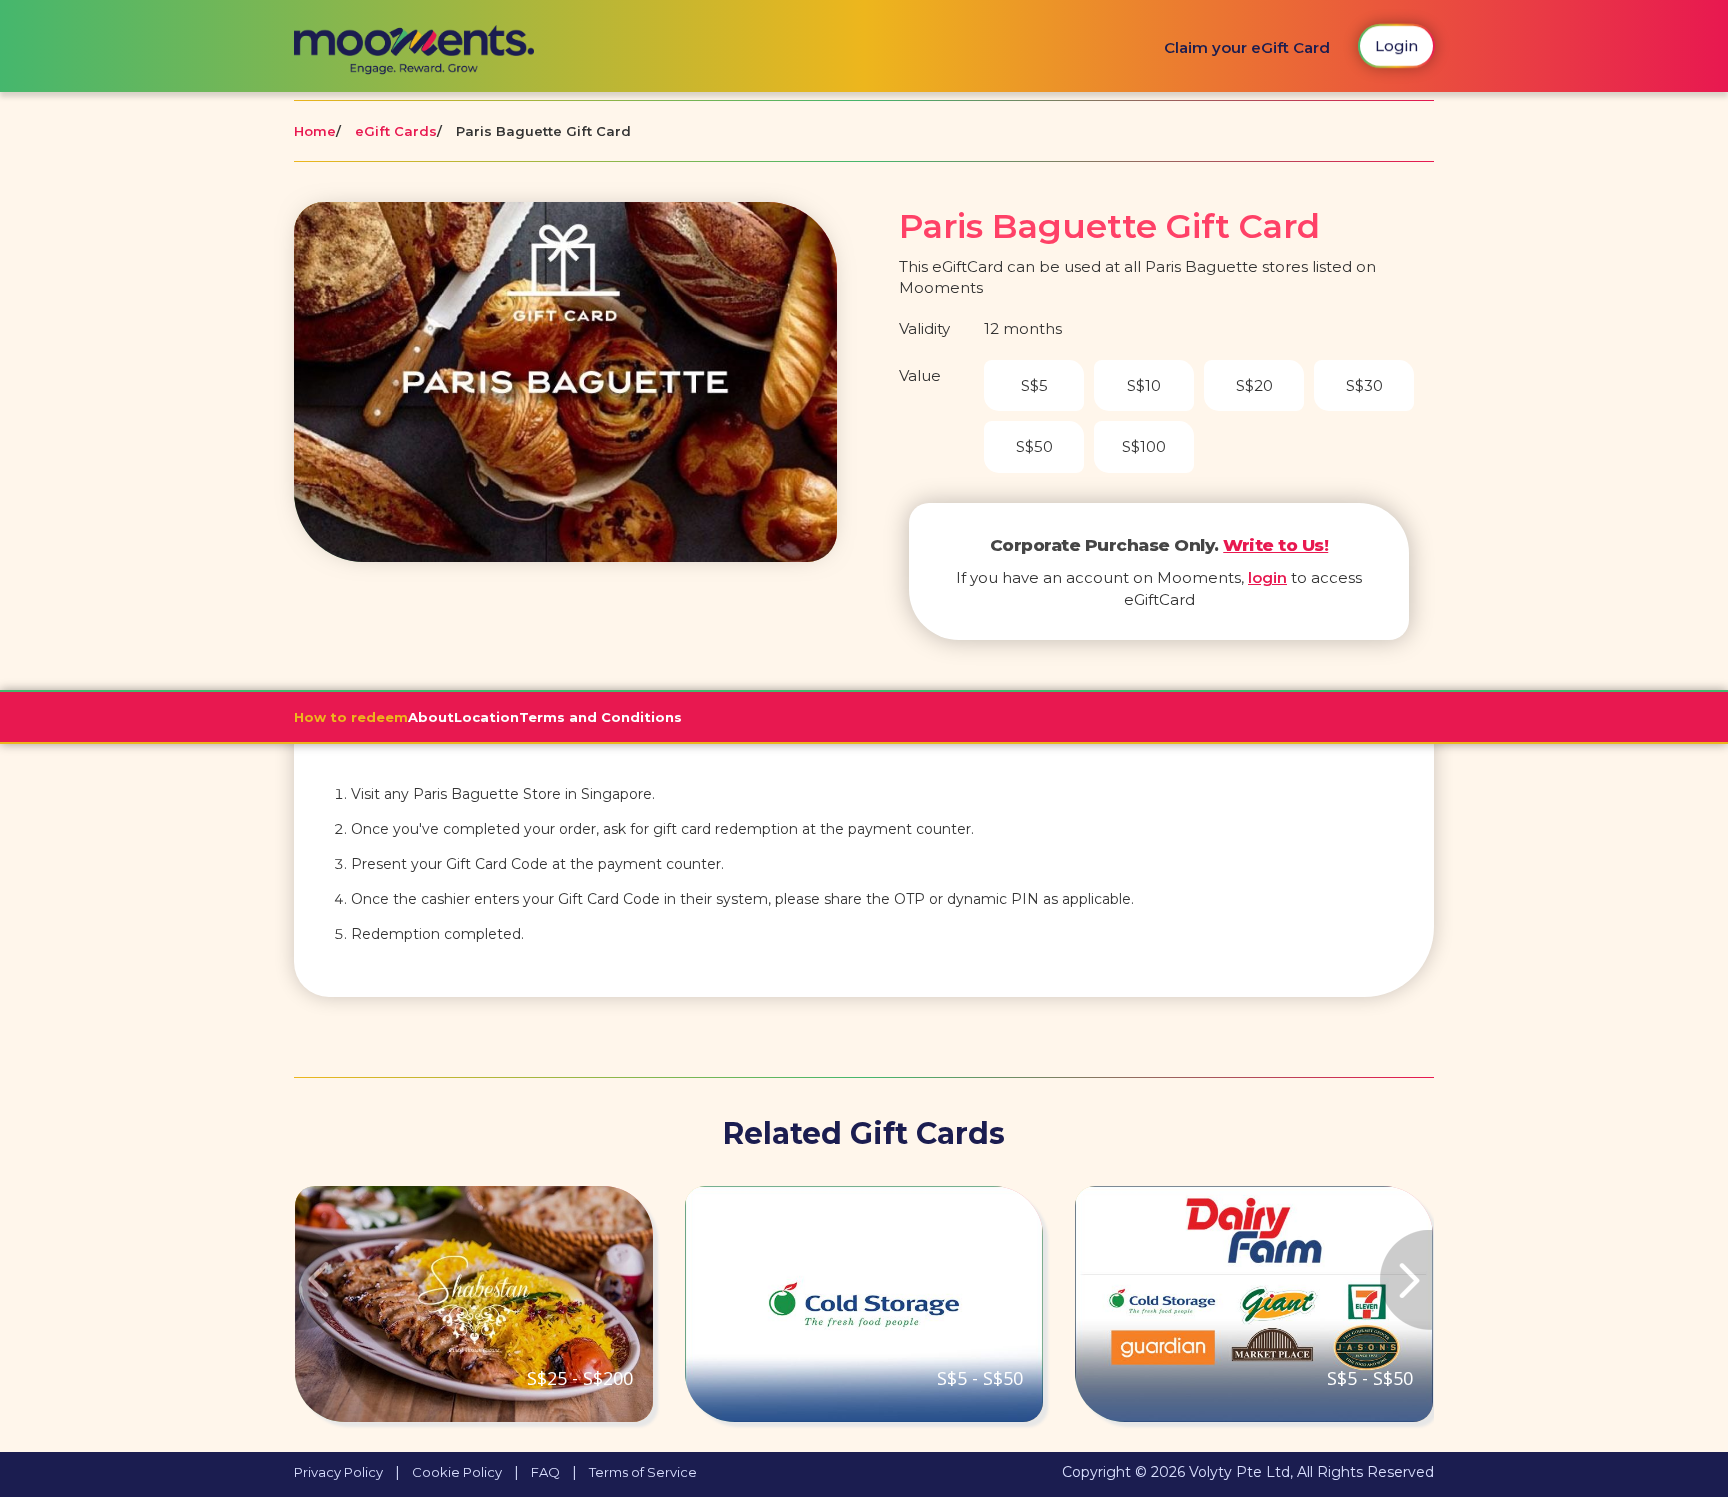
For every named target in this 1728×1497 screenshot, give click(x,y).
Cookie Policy (457, 1472)
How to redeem (351, 717)
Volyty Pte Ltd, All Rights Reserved (1311, 1472)
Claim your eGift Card (1247, 47)
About (431, 717)
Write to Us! (1275, 545)
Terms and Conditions (600, 717)
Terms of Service (643, 1472)
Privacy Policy (338, 1472)
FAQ (545, 1472)
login (1267, 577)
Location (486, 717)
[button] (379, 1304)
